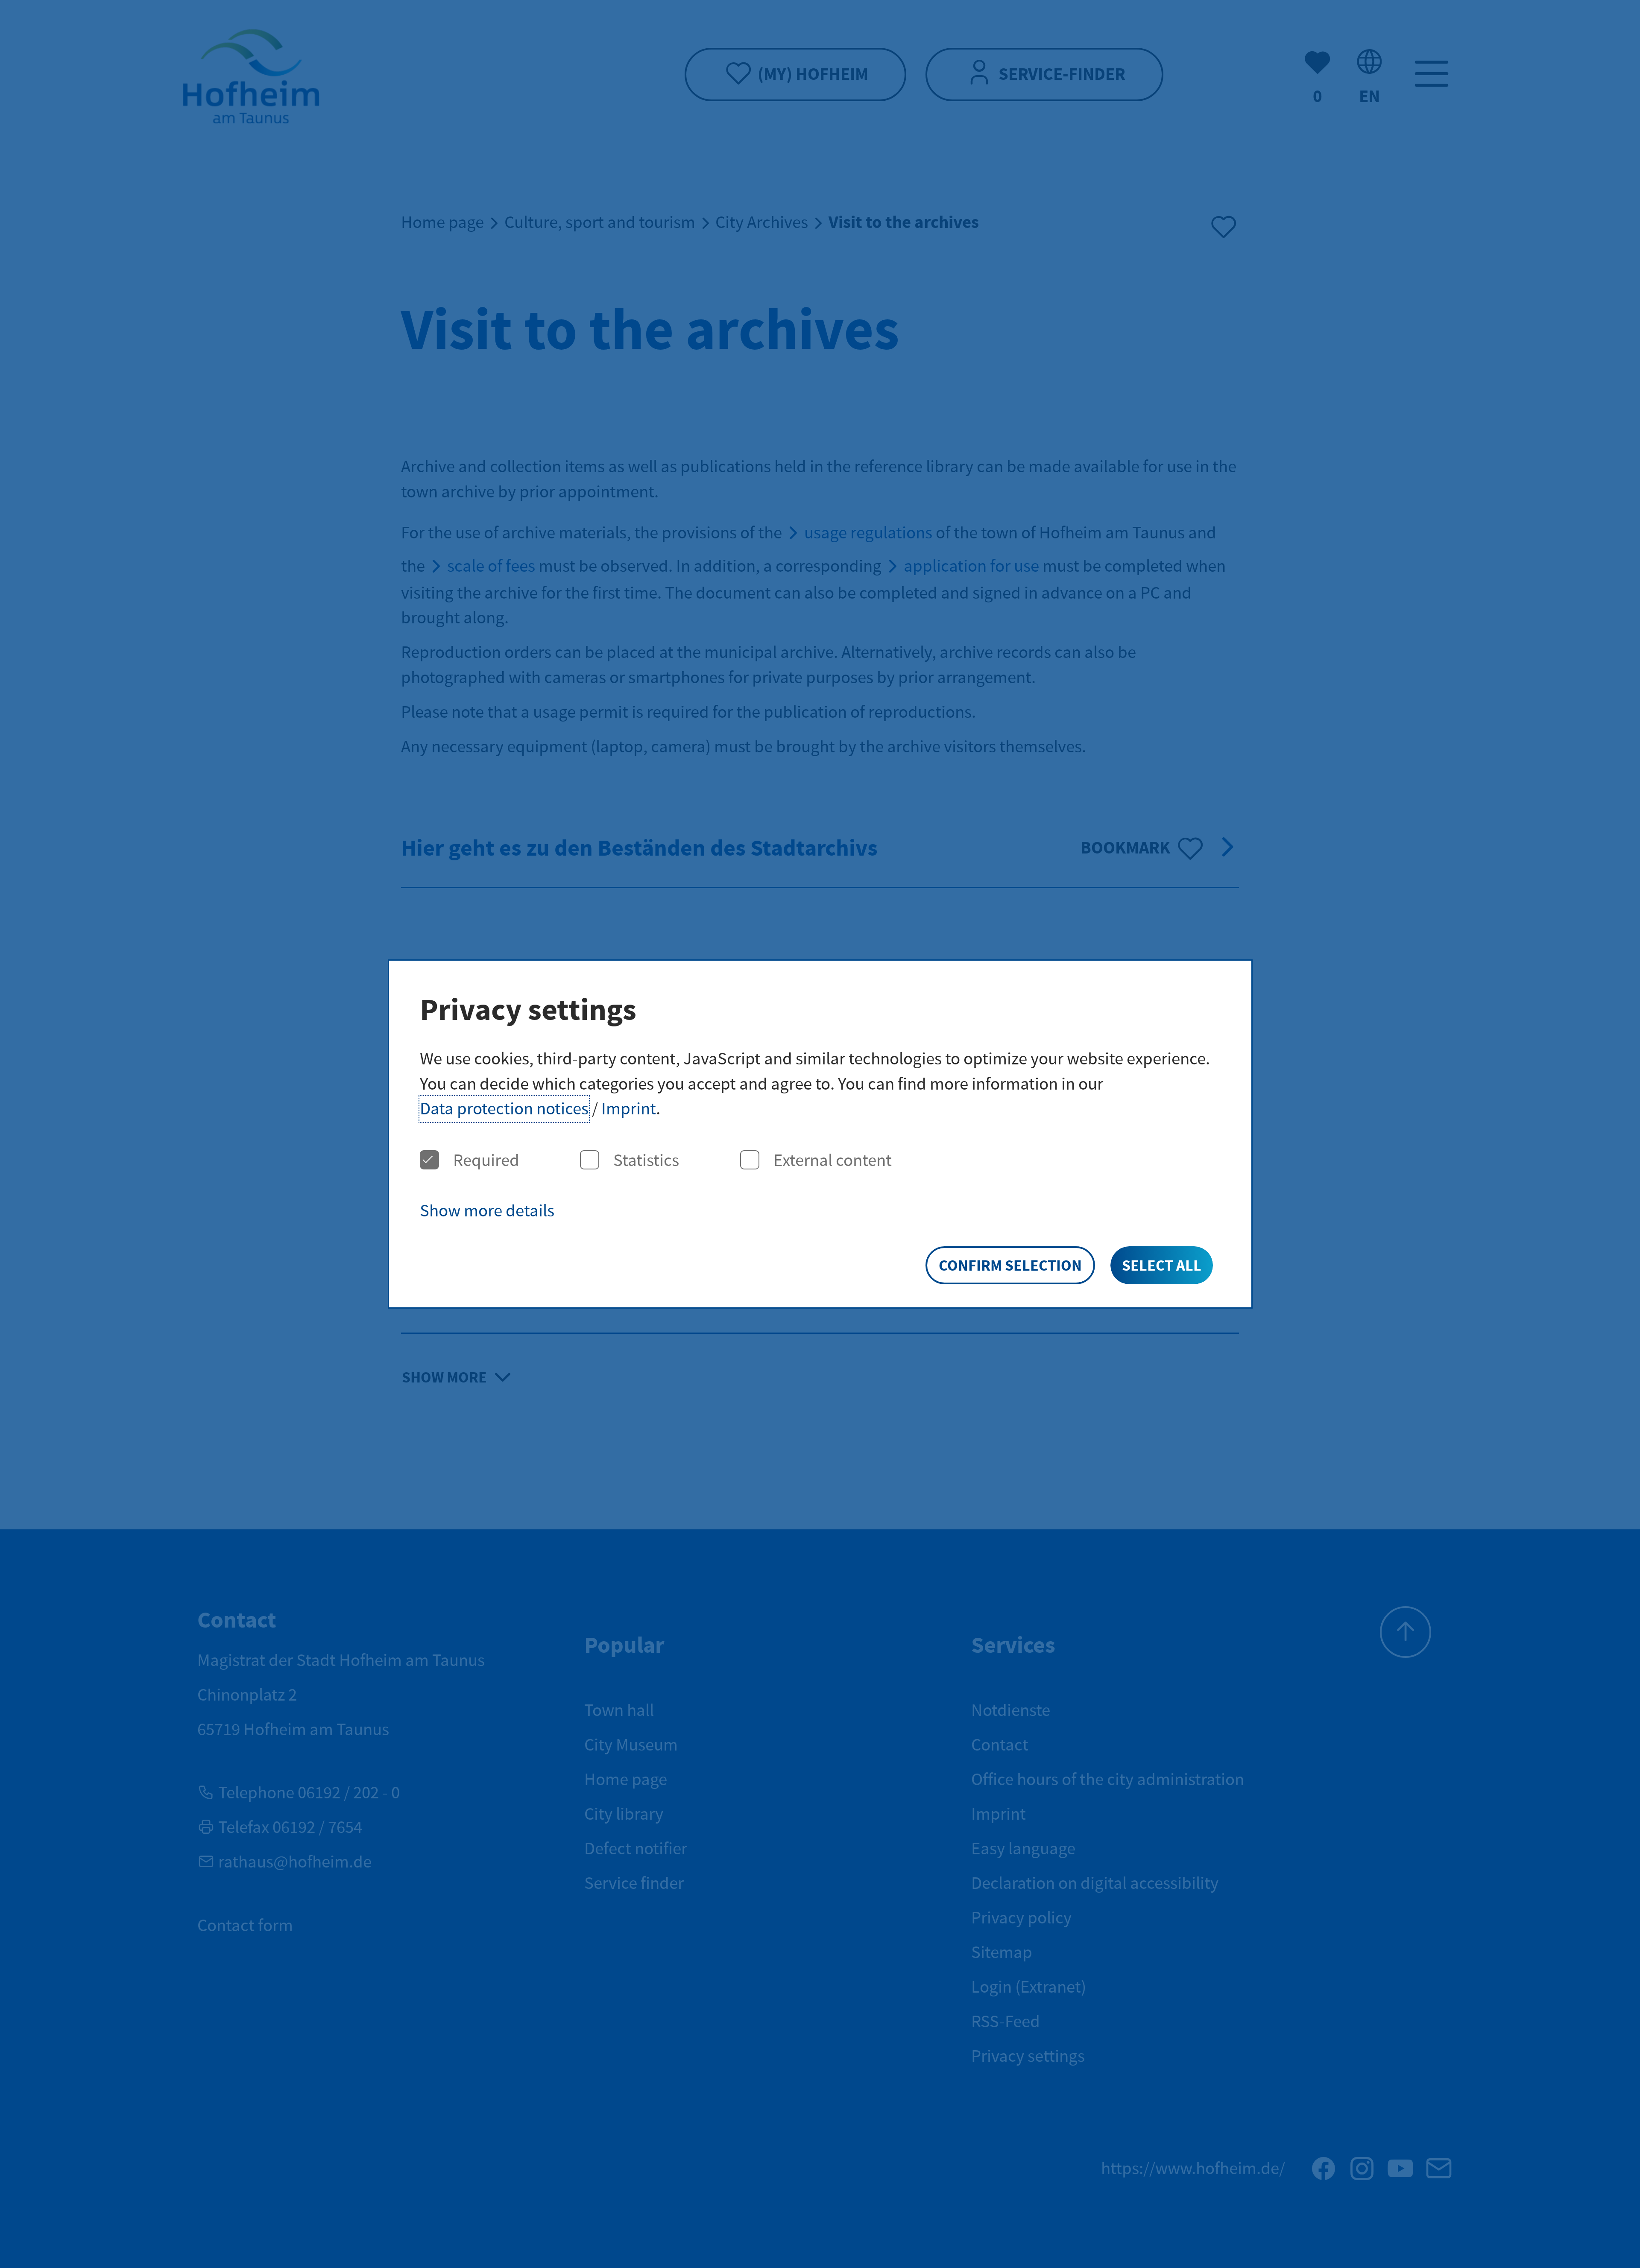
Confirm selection (1010, 1266)
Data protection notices (504, 1109)
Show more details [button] (487, 1211)
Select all (1162, 1266)
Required (486, 1161)
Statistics (646, 1161)
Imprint (629, 1109)
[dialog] (820, 1134)
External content (833, 1161)
